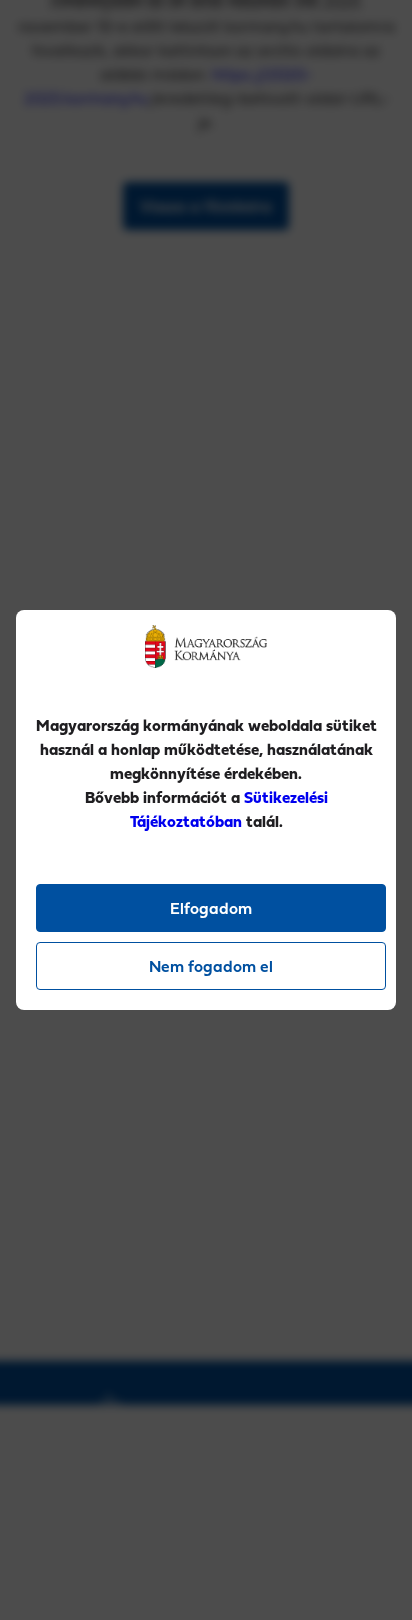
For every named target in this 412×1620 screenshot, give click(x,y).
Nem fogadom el (211, 966)
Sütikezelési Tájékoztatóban (229, 809)
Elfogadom (211, 908)
